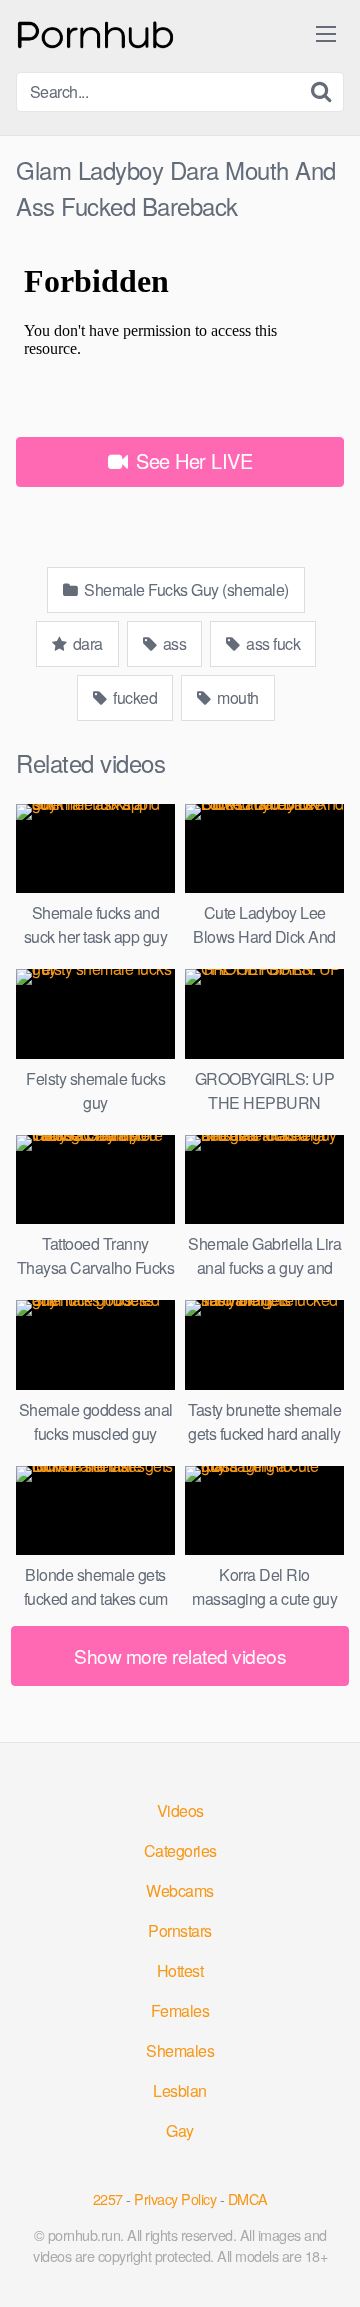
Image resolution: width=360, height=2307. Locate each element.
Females (180, 2010)
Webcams (180, 1890)
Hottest (180, 1970)
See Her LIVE (192, 460)
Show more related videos (180, 1655)
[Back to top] (325, 2263)
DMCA (248, 2198)
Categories (180, 1850)
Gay (180, 2130)
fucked (134, 697)
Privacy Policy (175, 2198)
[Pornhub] (96, 32)
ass (172, 643)
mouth (236, 697)
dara (86, 643)
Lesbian (180, 2090)
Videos (180, 1810)
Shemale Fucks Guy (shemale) (185, 589)
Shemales (180, 2050)
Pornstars (180, 1930)
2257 (108, 2198)
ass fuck (272, 643)
